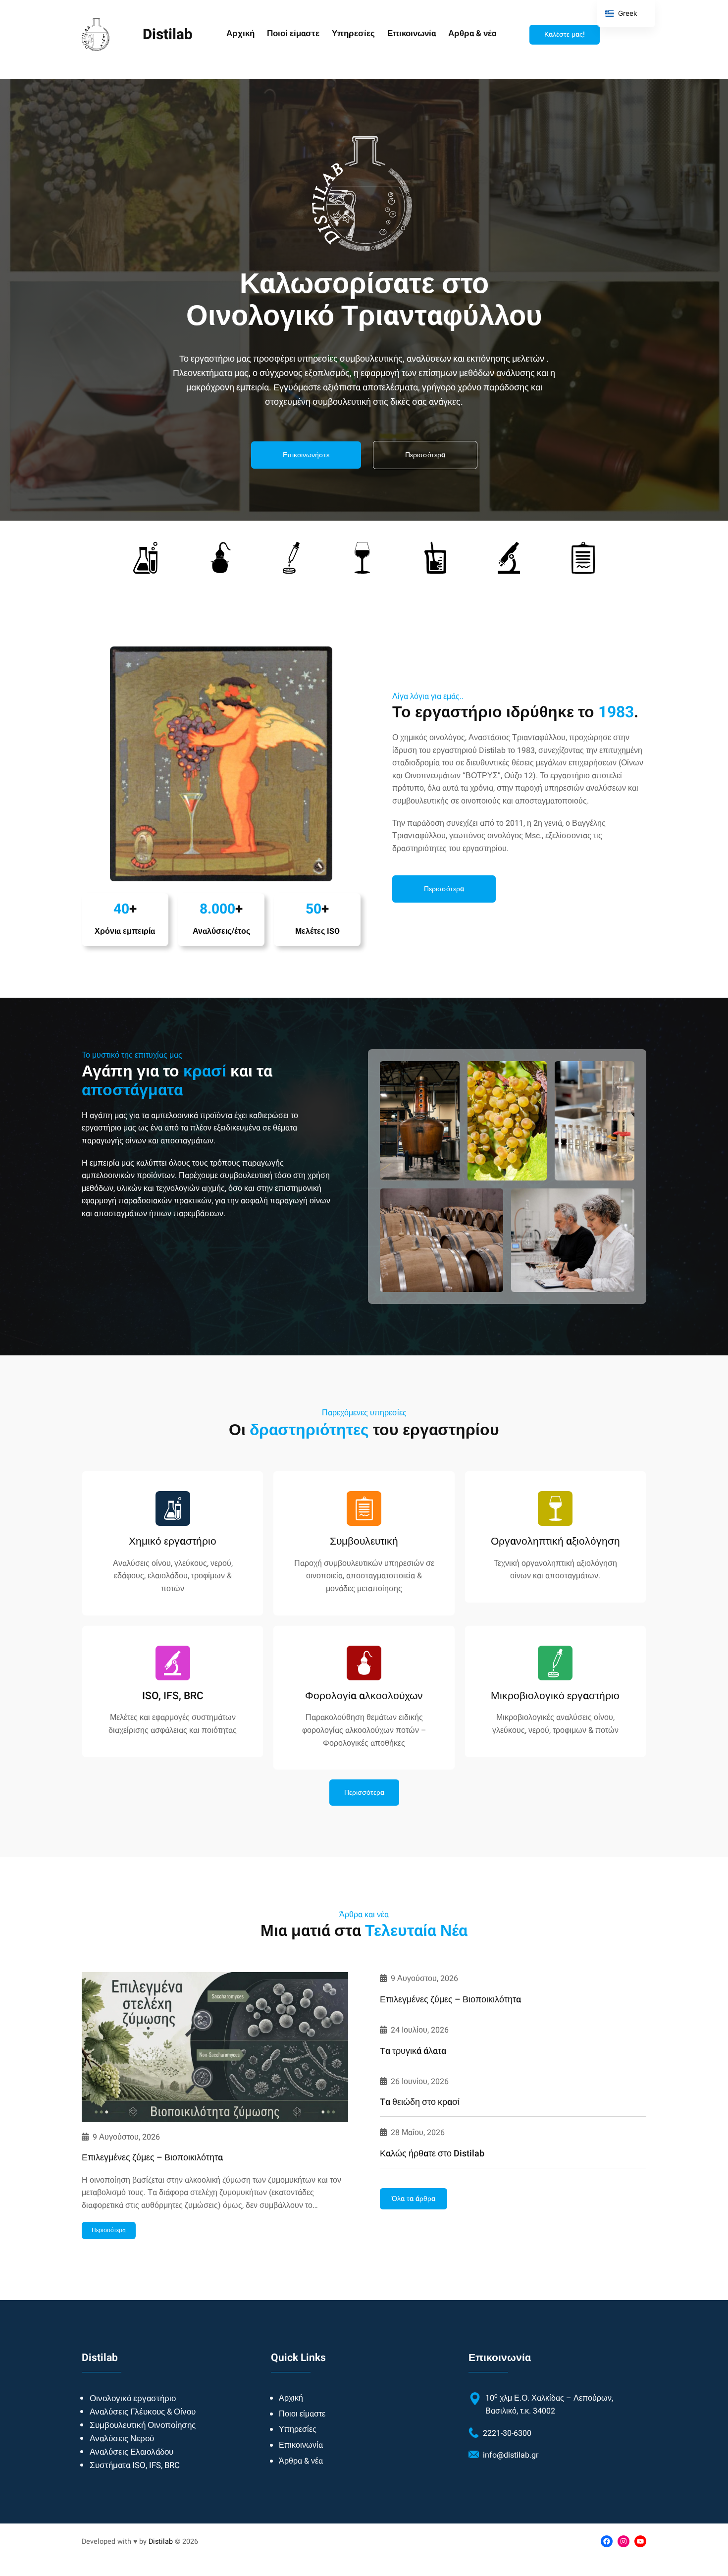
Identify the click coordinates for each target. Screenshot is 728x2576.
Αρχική (291, 2398)
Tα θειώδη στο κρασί (420, 2102)
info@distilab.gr (511, 2455)
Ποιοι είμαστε (302, 2414)
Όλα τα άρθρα (414, 2199)
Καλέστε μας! (565, 34)
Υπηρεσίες (298, 2429)
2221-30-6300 (507, 2433)
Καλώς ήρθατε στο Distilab (432, 2154)
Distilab (161, 2542)
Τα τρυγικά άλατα (413, 2051)
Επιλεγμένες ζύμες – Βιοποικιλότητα (152, 2158)
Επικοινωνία (301, 2445)
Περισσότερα (425, 455)
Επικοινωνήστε (306, 455)
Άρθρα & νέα (301, 2461)
